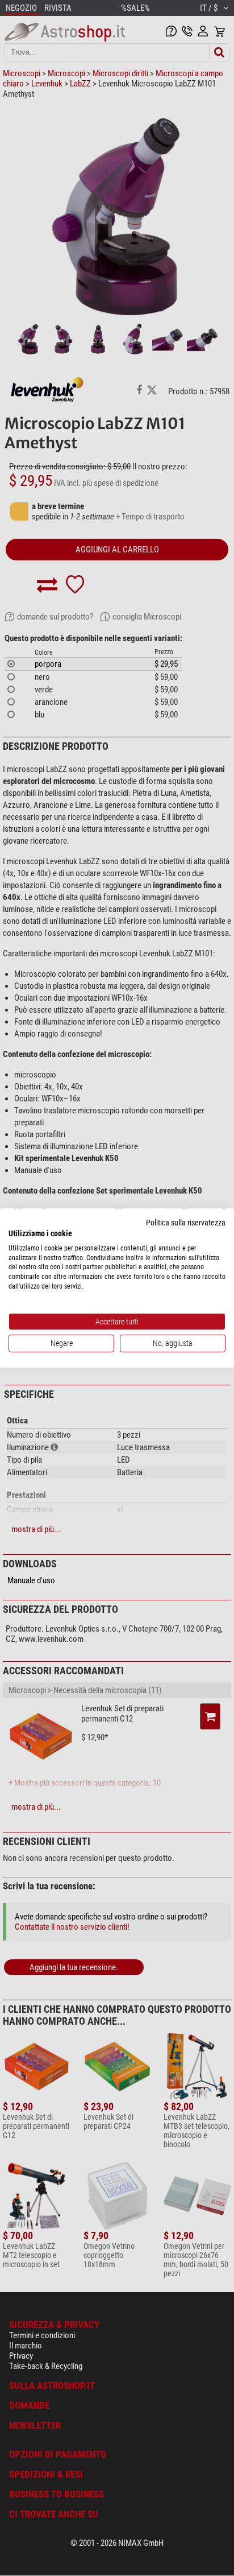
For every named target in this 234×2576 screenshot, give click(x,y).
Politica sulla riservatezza (186, 1223)
